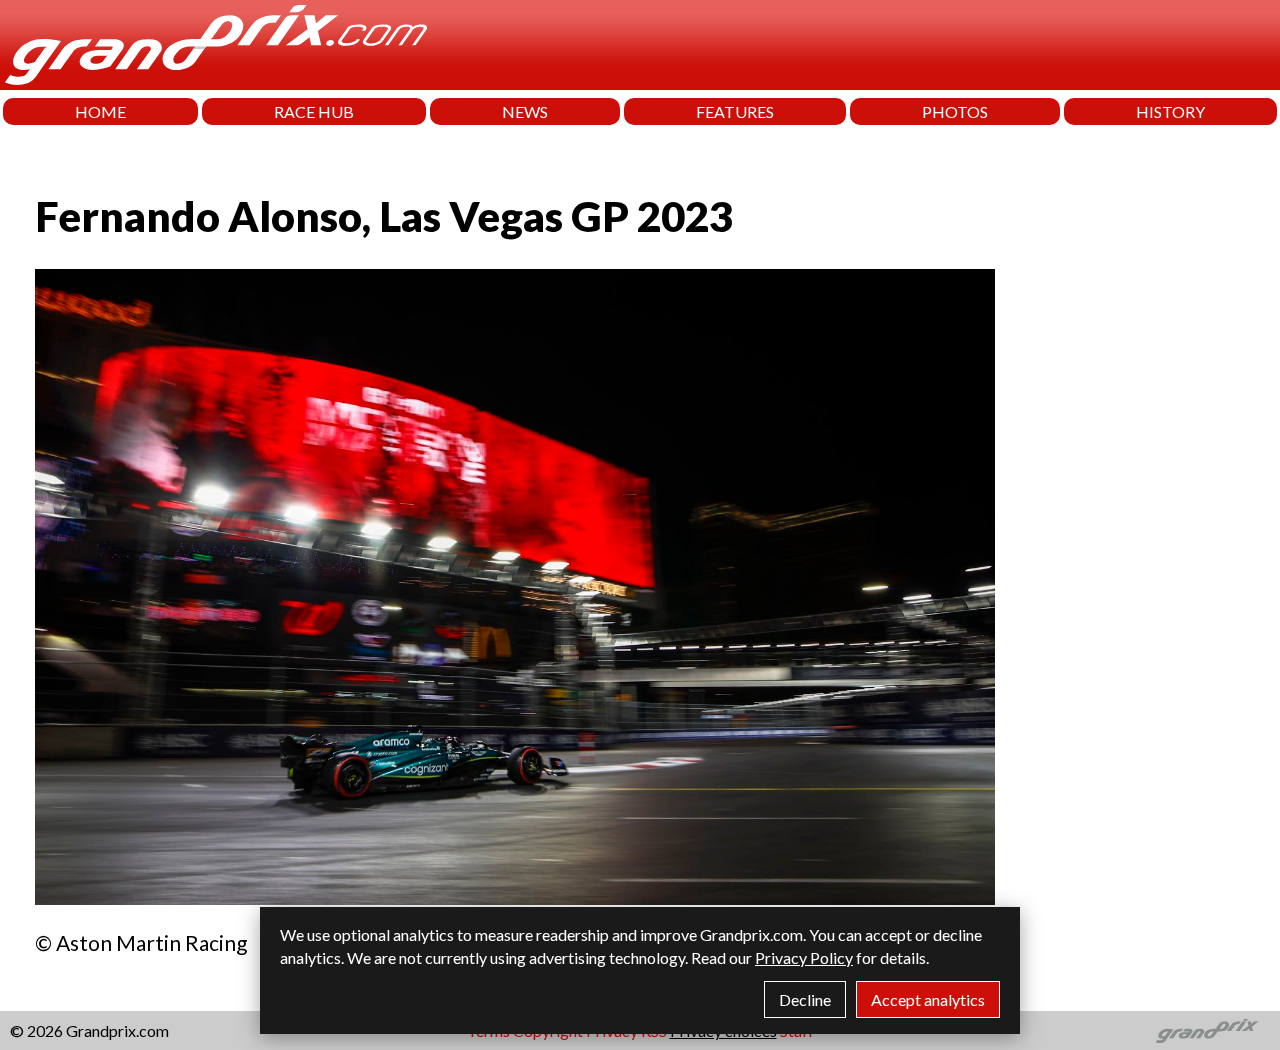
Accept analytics (928, 999)
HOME (100, 111)
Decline (805, 999)
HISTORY (1170, 111)
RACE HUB (314, 111)
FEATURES (735, 111)
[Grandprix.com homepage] (1207, 1031)
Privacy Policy (804, 957)
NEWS (525, 111)
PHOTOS (955, 111)
